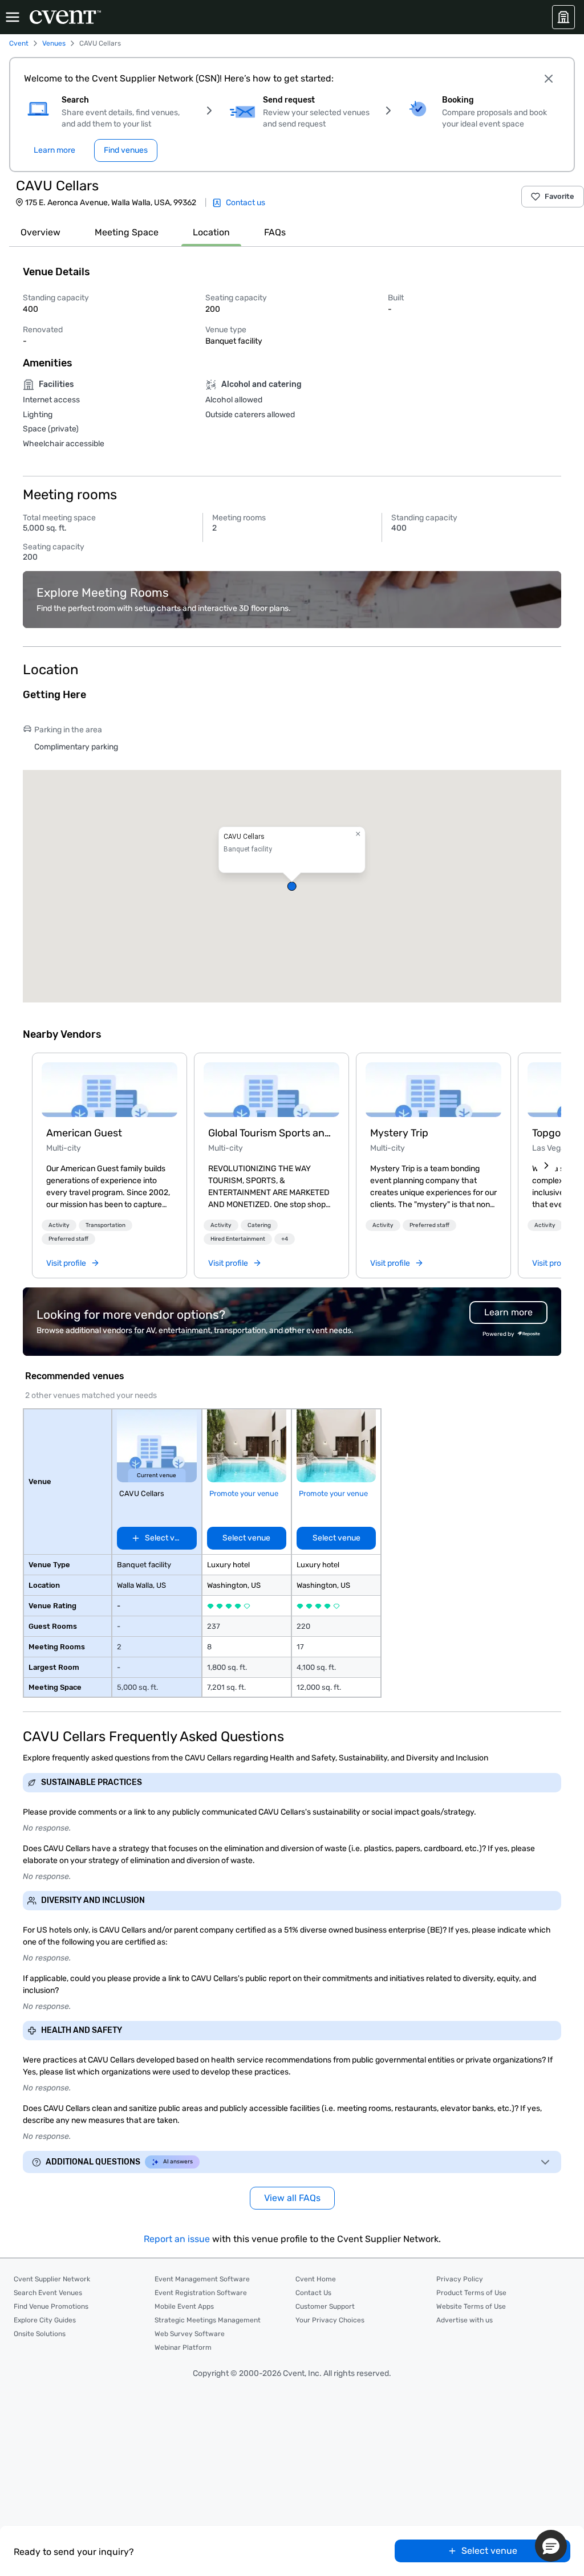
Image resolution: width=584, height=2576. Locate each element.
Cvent (19, 43)
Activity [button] (59, 1225)
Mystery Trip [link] (399, 1133)
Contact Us (313, 2293)
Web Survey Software (190, 2334)
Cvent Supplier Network (52, 2279)
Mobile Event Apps (184, 2306)
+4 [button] (285, 1239)
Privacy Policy (460, 2279)
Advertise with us (465, 2320)
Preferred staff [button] (68, 1239)
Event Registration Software (201, 2293)
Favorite (559, 196)
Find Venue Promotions (51, 2306)
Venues (54, 43)
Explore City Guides (45, 2320)
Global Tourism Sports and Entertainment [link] (271, 1133)
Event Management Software (202, 2279)
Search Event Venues (48, 2293)
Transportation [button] (106, 1225)
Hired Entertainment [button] (238, 1239)
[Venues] (563, 17)
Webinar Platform (183, 2347)
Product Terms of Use (471, 2293)
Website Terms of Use (471, 2306)
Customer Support (325, 2306)
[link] (109, 1090)
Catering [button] (259, 1225)
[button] (292, 886)
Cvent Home (316, 2279)
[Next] (546, 1165)
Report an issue (177, 2239)
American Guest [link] (84, 1133)
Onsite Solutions (40, 2334)
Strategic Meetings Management (208, 2320)
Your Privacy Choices (330, 2320)
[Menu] (13, 17)
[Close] (549, 79)
